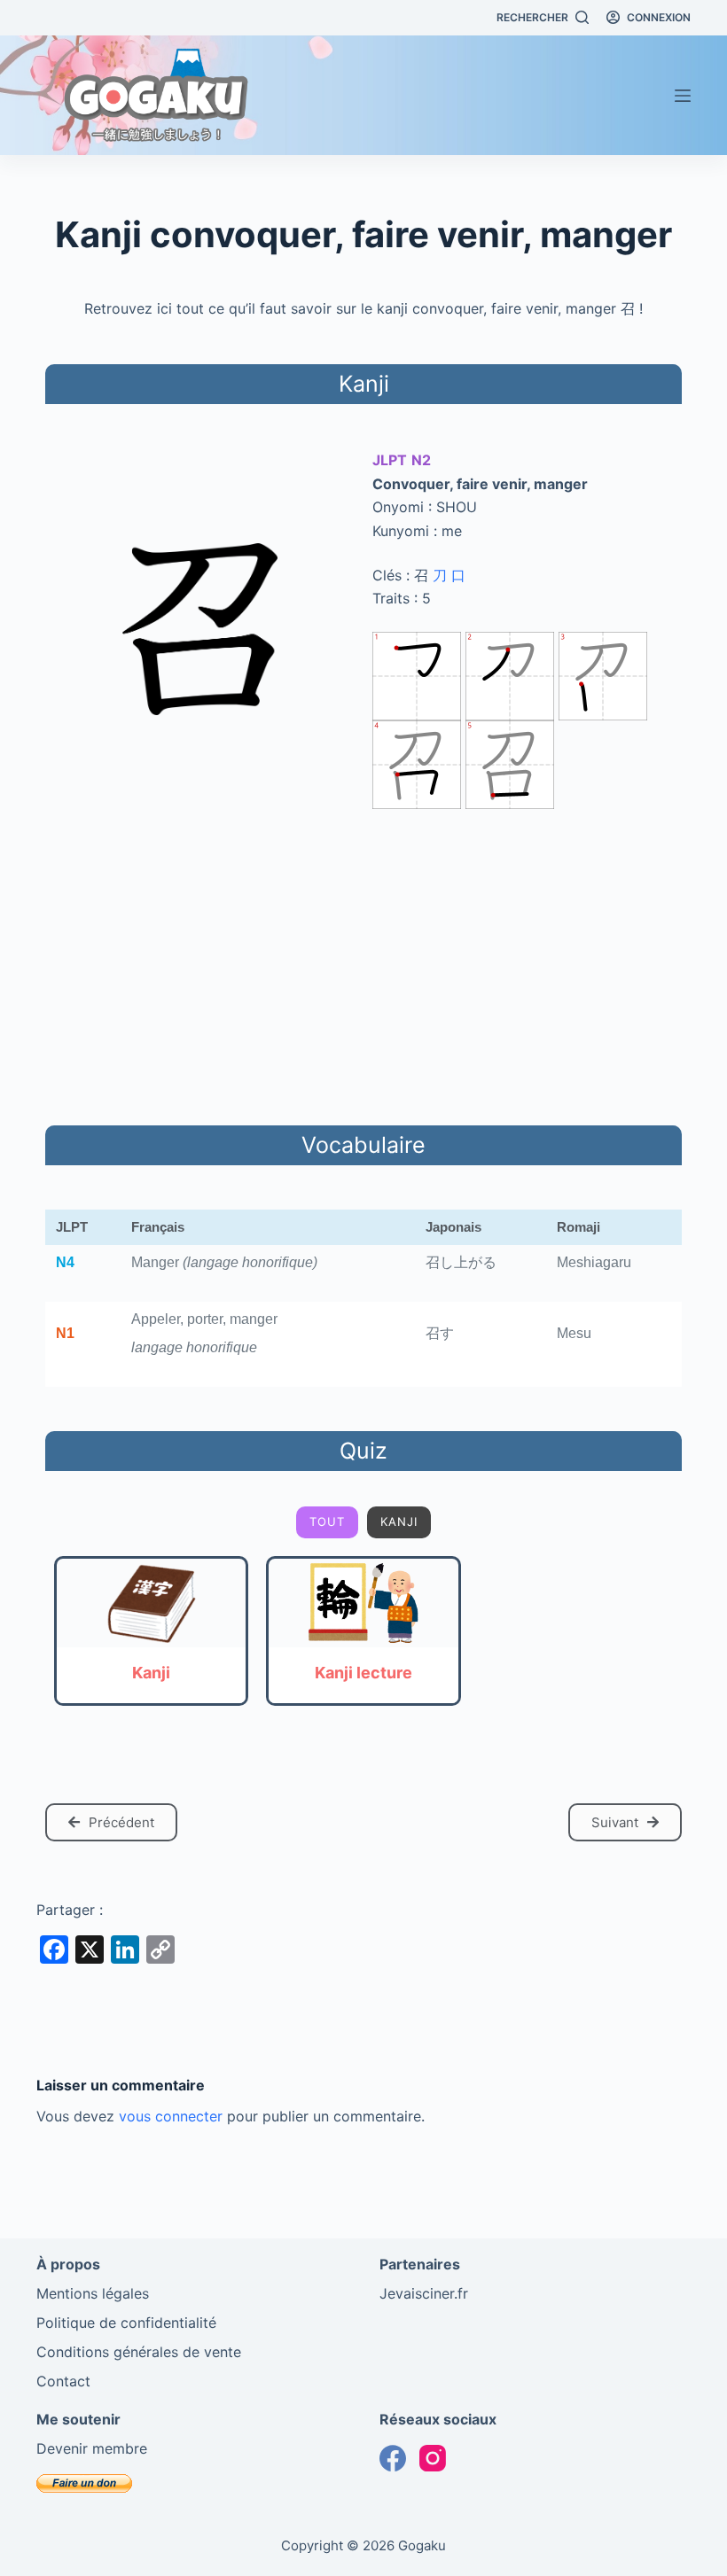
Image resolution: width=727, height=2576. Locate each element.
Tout (327, 1521)
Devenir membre (92, 2448)
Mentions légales (93, 2293)
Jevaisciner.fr (424, 2293)
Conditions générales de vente (139, 2352)
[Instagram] (433, 2458)
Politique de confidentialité (126, 2323)
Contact (63, 2381)
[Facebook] (393, 2458)
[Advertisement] (363, 964)
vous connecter (171, 2116)
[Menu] (683, 96)
